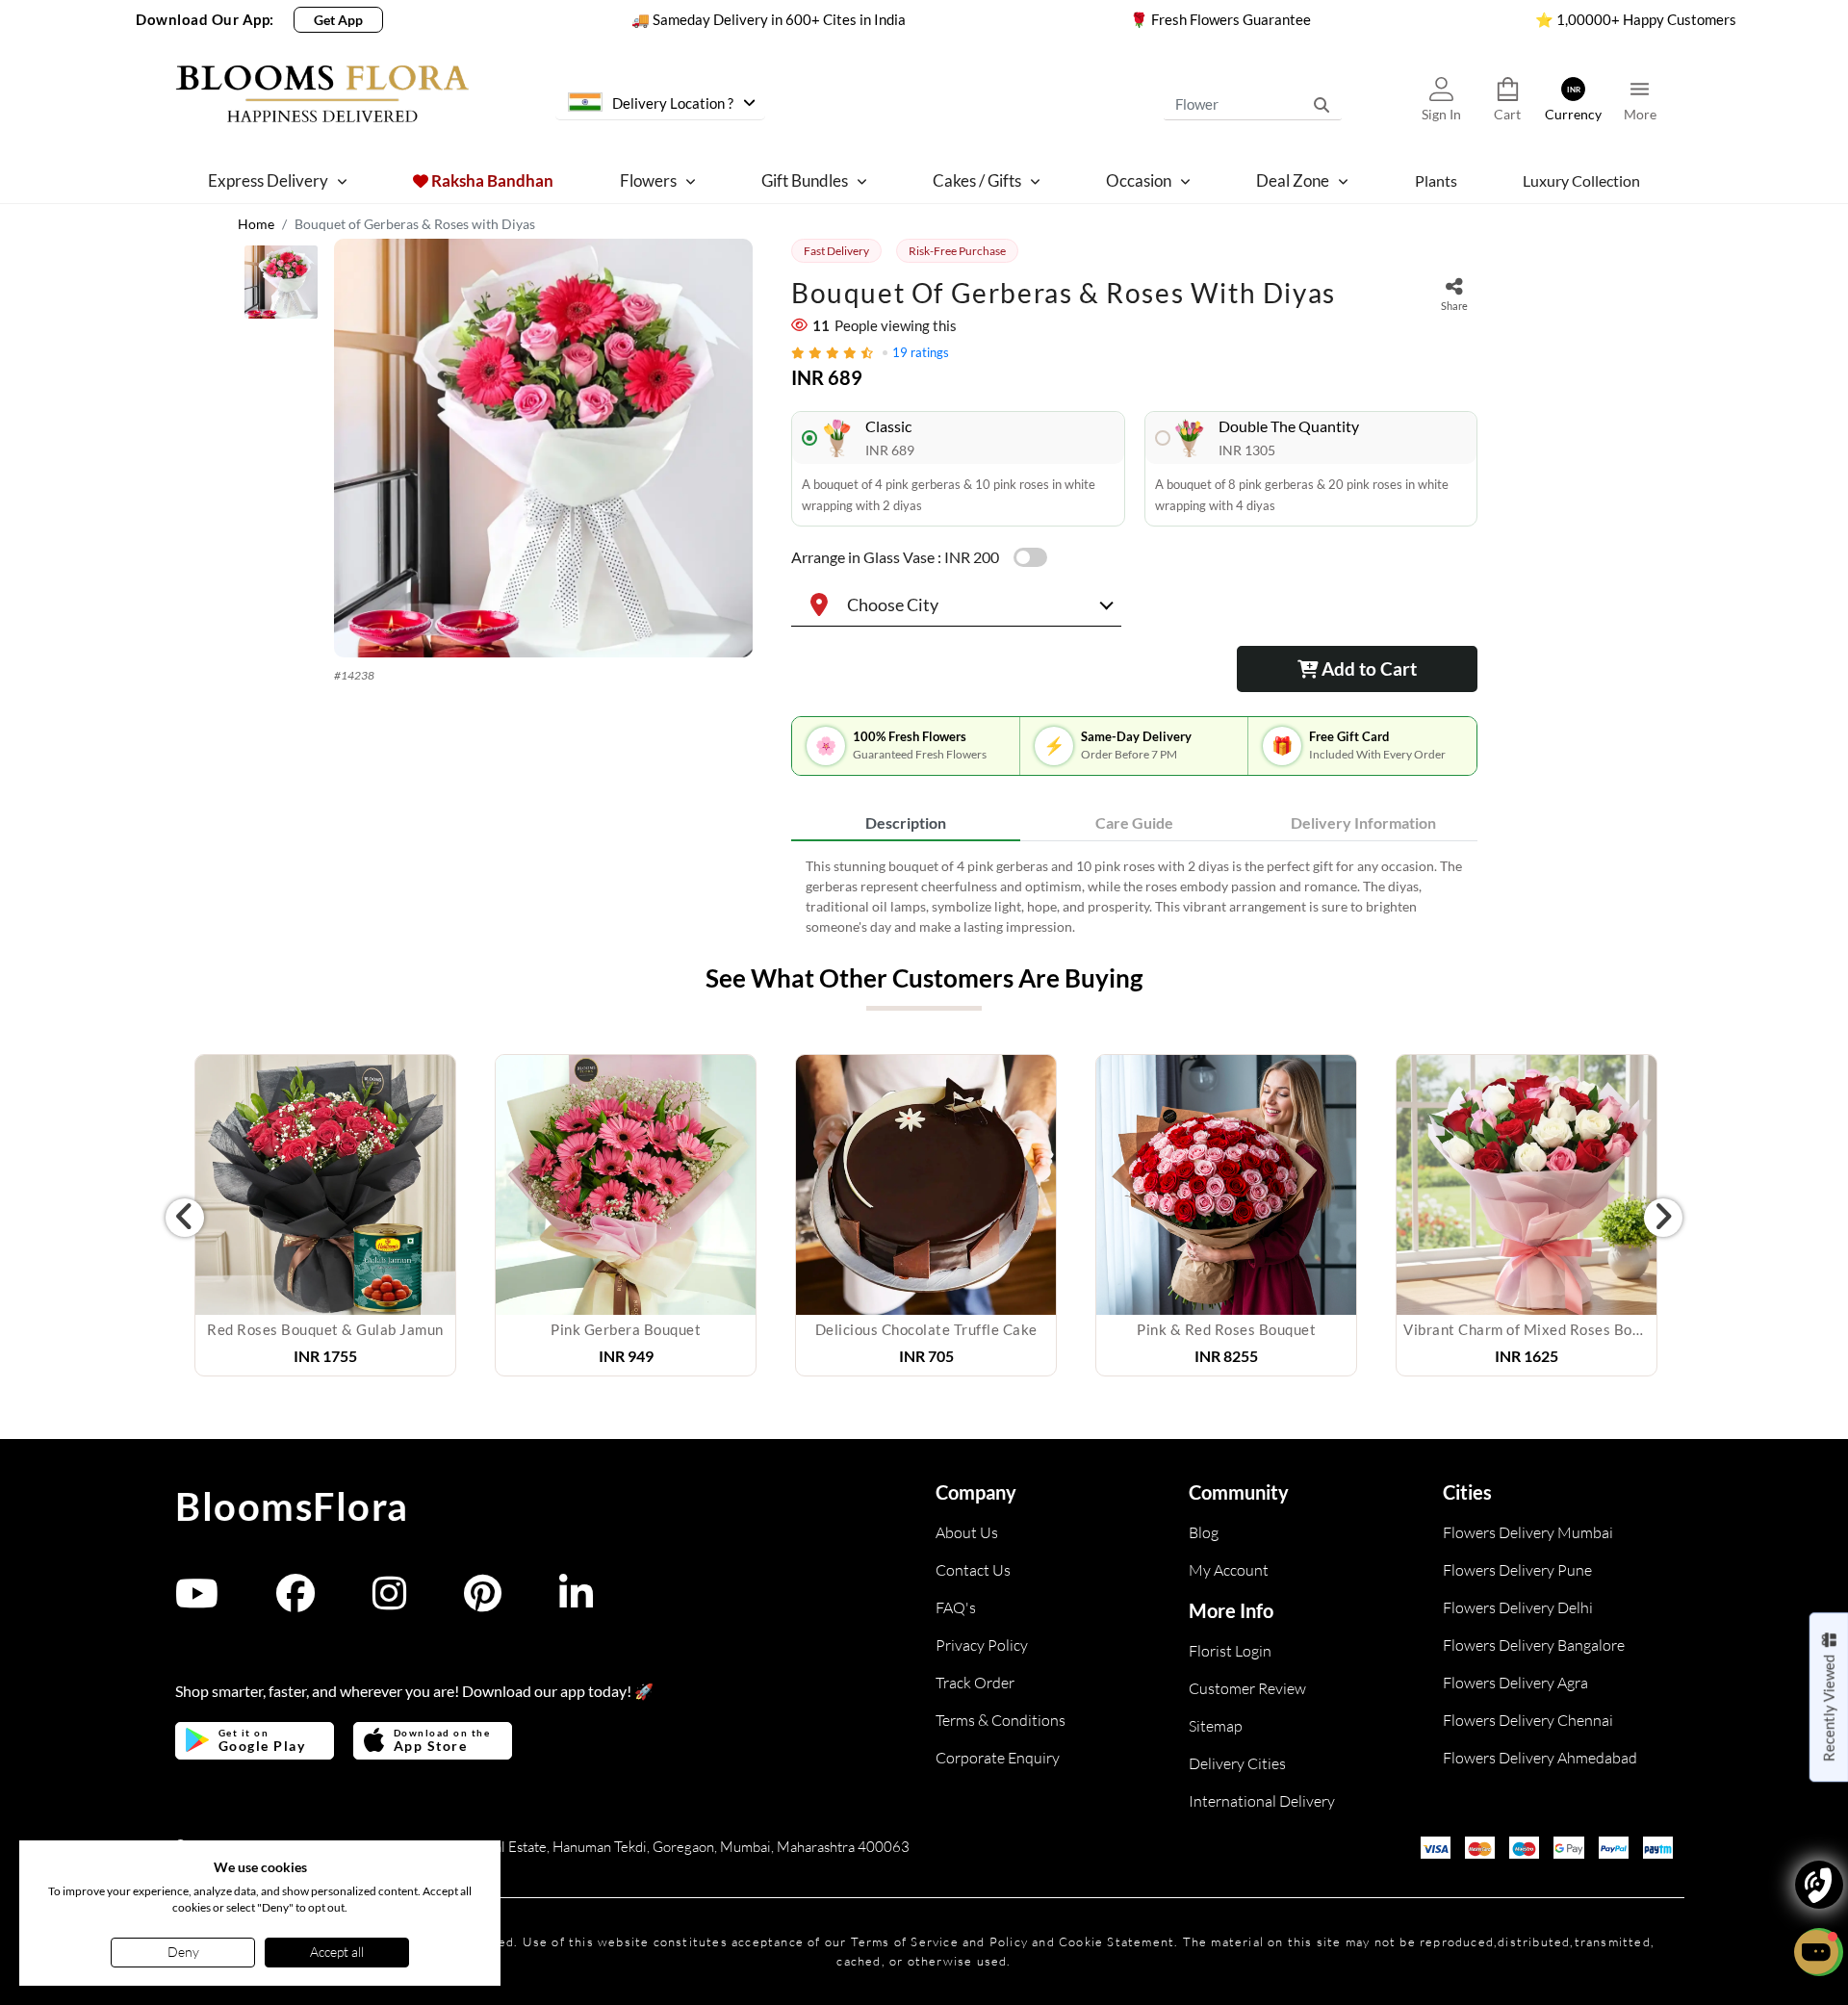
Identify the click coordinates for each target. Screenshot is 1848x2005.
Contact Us (973, 1570)
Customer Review (1247, 1688)
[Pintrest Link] (483, 1602)
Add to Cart (1367, 668)
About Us (967, 1532)
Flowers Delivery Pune (1517, 1570)
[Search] (1322, 104)
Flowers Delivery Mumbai (1528, 1532)
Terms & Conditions (1001, 1720)
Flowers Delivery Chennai (1528, 1720)
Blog (1204, 1532)
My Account (1229, 1570)
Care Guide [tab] (1134, 823)
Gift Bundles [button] (805, 180)
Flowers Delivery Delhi (1518, 1607)
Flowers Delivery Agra (1515, 1683)
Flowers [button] (648, 180)
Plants (1436, 180)
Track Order (975, 1683)
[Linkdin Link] (576, 1602)
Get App (338, 20)
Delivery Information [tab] (1363, 823)
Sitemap (1216, 1726)
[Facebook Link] (295, 1602)
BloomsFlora (292, 1506)
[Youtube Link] (197, 1602)
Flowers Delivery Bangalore (1534, 1645)
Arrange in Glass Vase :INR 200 (895, 557)
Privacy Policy (982, 1645)
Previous (185, 1218)
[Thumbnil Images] (281, 287)
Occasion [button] (1139, 180)
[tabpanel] (1134, 896)
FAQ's (956, 1607)
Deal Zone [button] (1293, 180)
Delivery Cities (1237, 1763)
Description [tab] (906, 823)
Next (1663, 1218)
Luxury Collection (1581, 180)
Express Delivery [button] (268, 180)
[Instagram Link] (389, 1602)
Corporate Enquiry (998, 1758)
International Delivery (1262, 1801)
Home (256, 224)
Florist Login (1230, 1651)
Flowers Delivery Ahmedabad (1540, 1758)
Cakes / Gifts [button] (977, 180)
